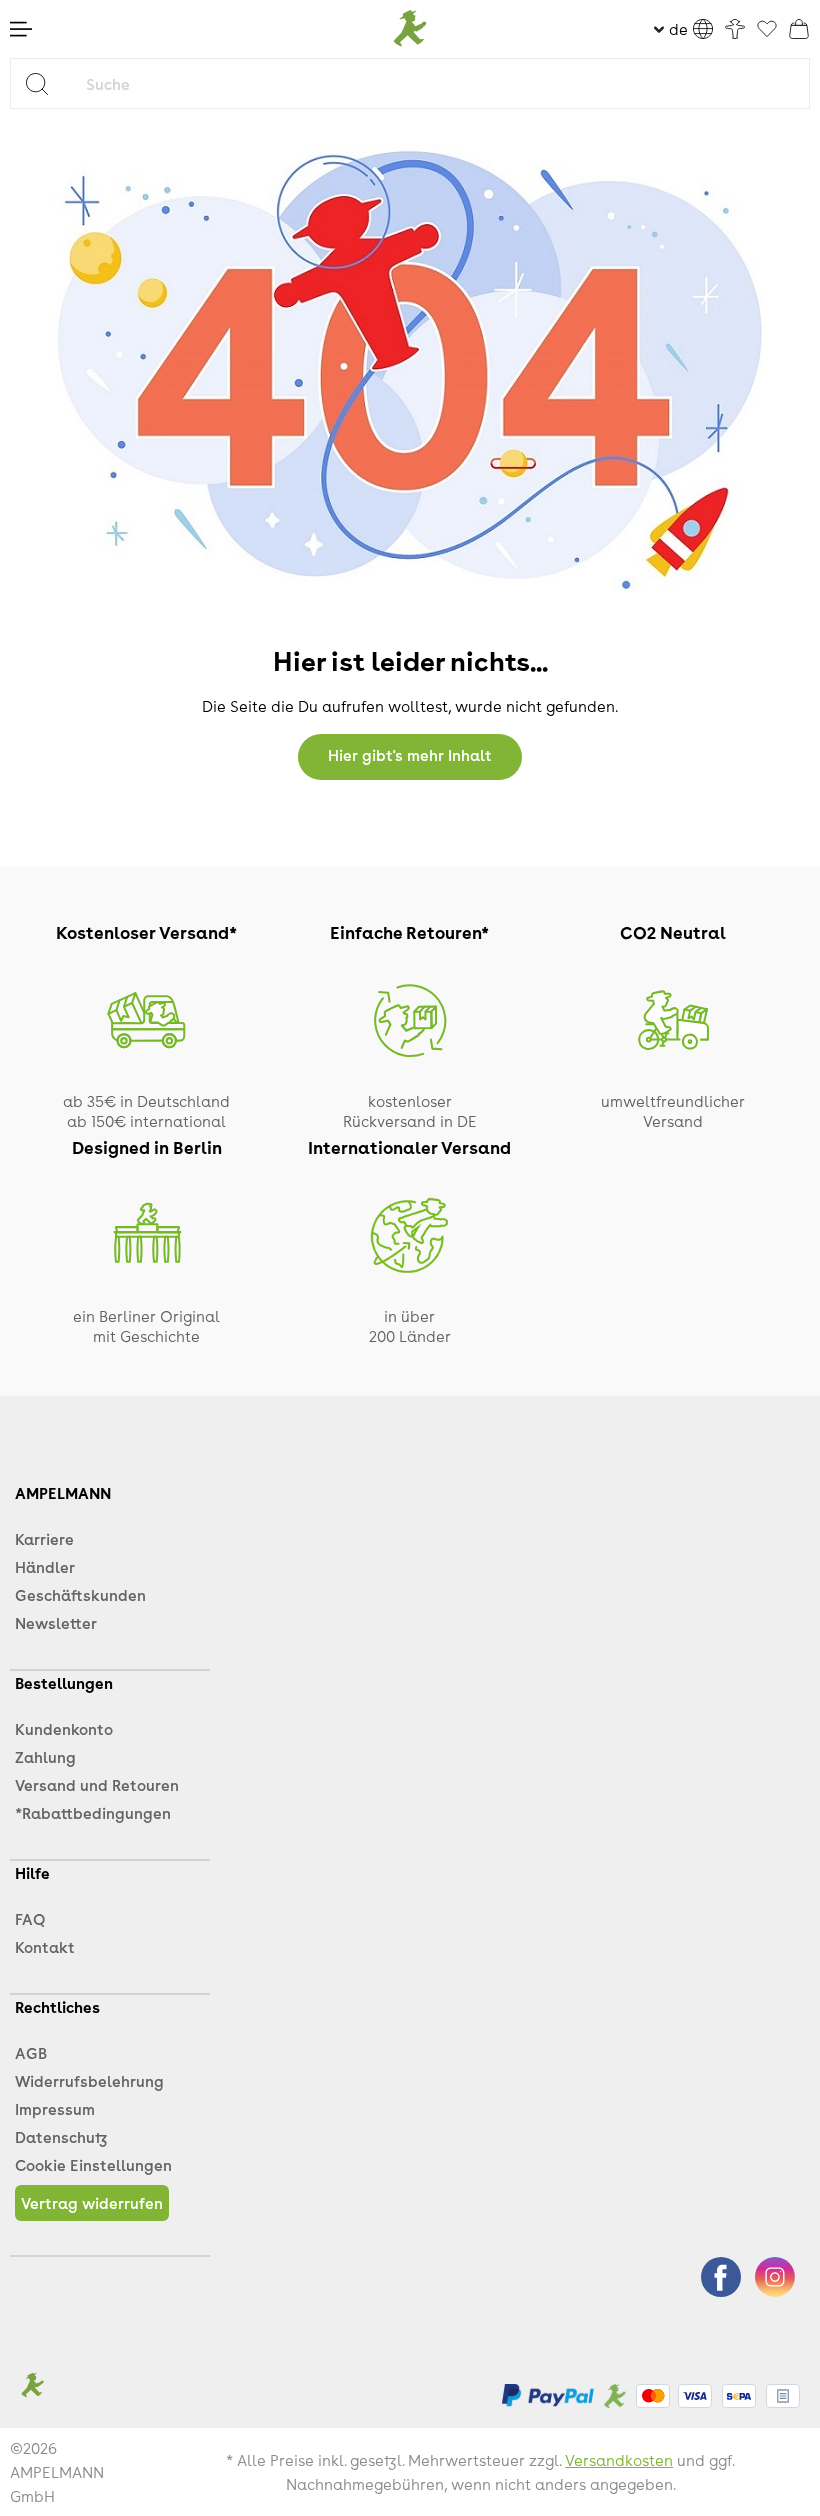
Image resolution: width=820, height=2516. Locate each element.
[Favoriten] (767, 30)
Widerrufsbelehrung (89, 2081)
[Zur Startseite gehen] (410, 29)
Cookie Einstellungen (93, 2165)
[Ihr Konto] (735, 29)
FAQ (30, 1919)
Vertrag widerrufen (92, 2203)
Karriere (44, 1539)
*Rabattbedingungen (93, 1813)
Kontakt (45, 1947)
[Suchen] (44, 83)
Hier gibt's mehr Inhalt (410, 755)
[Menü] (21, 29)
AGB (31, 2053)
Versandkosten (619, 2460)
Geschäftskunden (80, 1595)
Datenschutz (61, 2137)
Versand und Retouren (97, 1785)
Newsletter (56, 1623)
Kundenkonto (64, 1729)
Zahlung (45, 1757)
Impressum (55, 2109)
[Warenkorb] (799, 29)
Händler (45, 1567)
